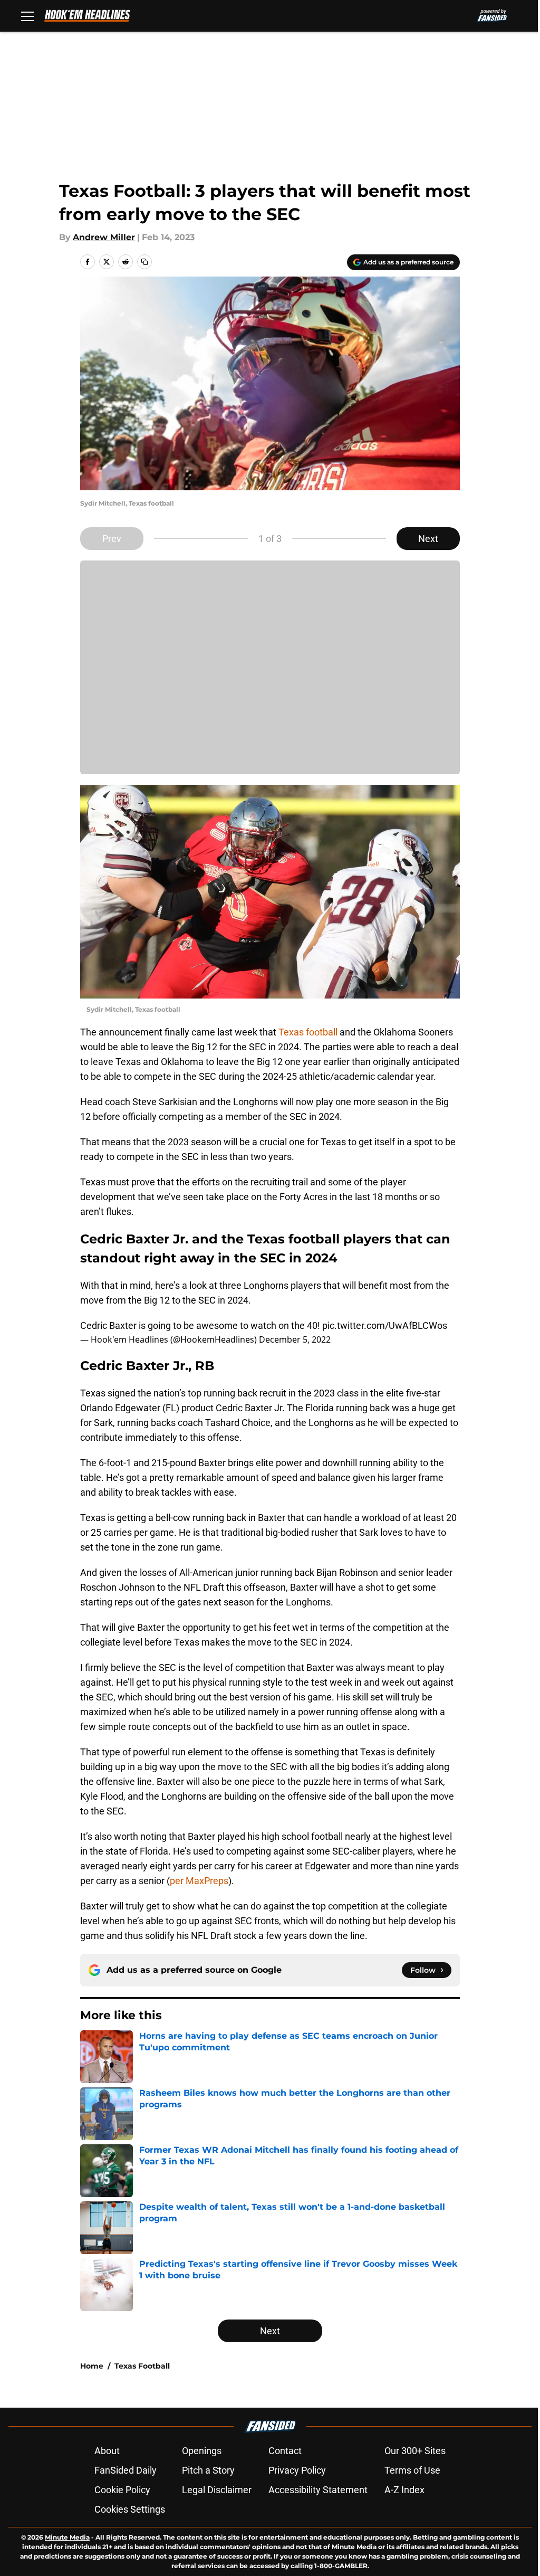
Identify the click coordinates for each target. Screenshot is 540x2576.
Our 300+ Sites (415, 2451)
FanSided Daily (126, 2470)
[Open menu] (27, 16)
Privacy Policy (297, 2470)
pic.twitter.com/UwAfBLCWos (385, 1325)
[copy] (144, 262)
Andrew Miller (104, 237)
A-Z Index (404, 2490)
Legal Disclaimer (217, 2490)
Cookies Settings (130, 2509)
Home (92, 2366)
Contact (285, 2451)
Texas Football (142, 2366)
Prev (112, 539)
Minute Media (67, 2537)
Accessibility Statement (318, 2490)
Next (428, 539)
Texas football (308, 1032)
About (107, 2451)
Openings (202, 2451)
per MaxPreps (199, 1881)
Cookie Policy (122, 2490)
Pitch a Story (208, 2470)
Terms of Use (412, 2470)
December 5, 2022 (295, 1339)
